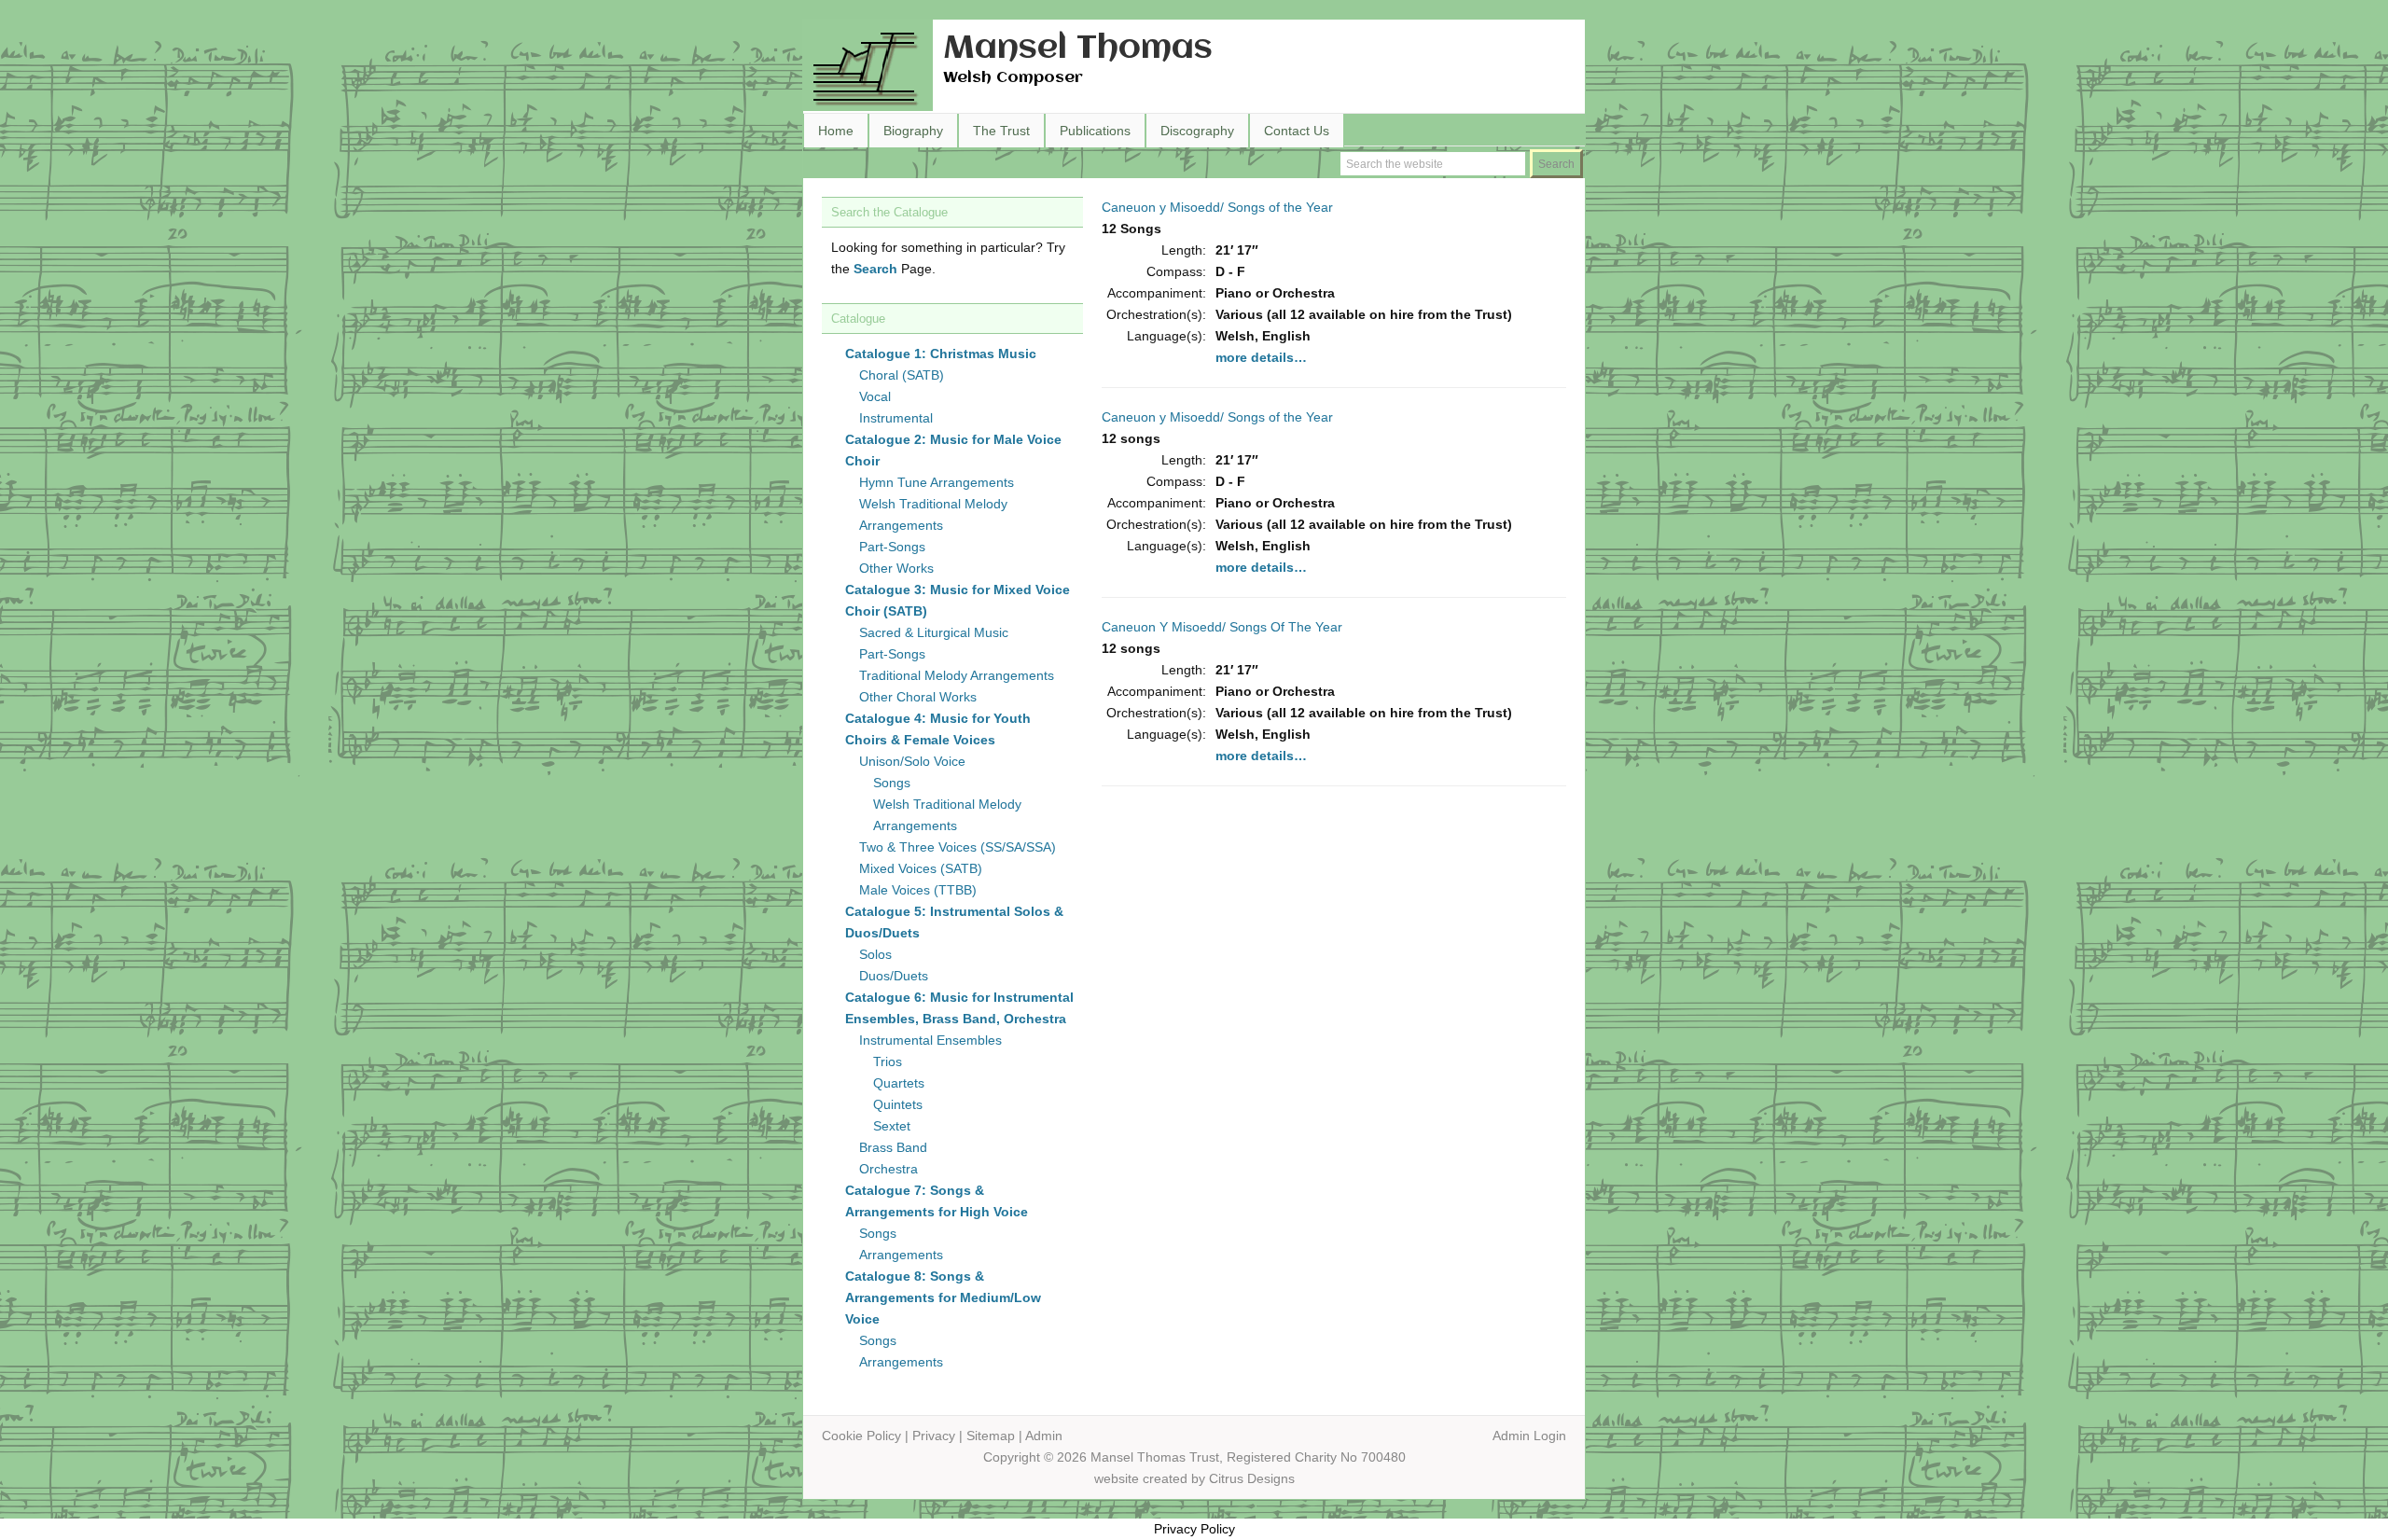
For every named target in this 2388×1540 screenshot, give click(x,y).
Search (875, 269)
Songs (892, 783)
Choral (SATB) (902, 375)
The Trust (1001, 131)
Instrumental (896, 418)
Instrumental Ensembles (930, 1040)
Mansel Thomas (1078, 49)
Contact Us (1297, 131)
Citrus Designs (1252, 1478)
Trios (888, 1061)
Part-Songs (892, 547)
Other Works (896, 568)
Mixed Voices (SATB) (921, 868)
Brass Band (893, 1147)
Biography (913, 131)
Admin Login (1529, 1436)
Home (836, 131)
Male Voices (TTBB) (918, 890)
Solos (875, 954)
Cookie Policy (861, 1436)
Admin (1044, 1436)
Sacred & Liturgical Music (934, 632)
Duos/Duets (894, 976)
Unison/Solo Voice (912, 761)
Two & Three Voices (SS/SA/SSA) (958, 847)
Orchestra (889, 1169)
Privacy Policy (1194, 1529)
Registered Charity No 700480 (1316, 1457)
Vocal (875, 396)
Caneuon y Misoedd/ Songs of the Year (1217, 207)
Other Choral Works (918, 697)
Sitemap (991, 1436)
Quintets (898, 1104)
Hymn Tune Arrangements (937, 482)
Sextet (892, 1126)
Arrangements (901, 1255)
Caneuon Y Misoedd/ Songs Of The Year (1222, 627)
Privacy (934, 1436)
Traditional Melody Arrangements (957, 675)
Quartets (899, 1083)
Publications (1095, 131)
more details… (1261, 357)
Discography (1197, 131)
